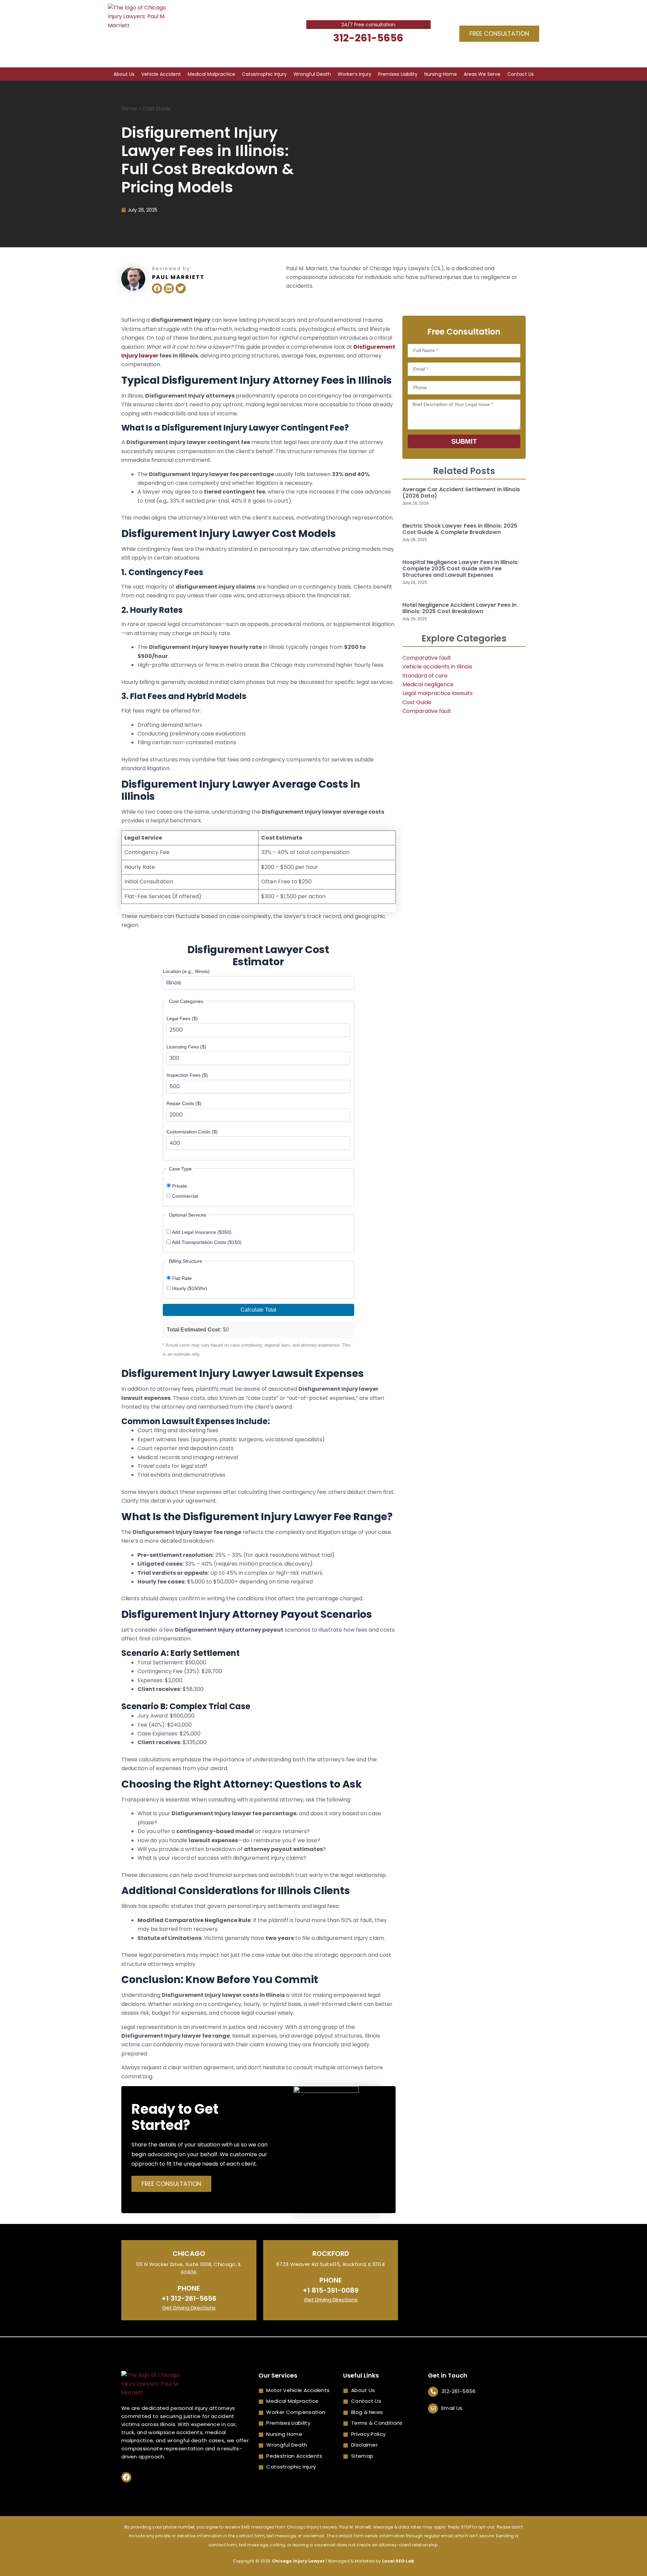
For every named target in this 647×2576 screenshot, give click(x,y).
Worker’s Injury (355, 74)
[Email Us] (433, 2409)
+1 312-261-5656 (189, 2298)
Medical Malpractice (211, 74)
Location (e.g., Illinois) (186, 971)
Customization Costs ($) (192, 1132)
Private (179, 1186)
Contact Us (520, 74)
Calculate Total (258, 1310)
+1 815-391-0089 (331, 2290)
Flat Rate (181, 1278)
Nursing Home (441, 74)
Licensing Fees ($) (186, 1047)
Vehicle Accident (161, 74)
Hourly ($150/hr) (189, 1288)
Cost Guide (157, 109)
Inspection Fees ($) (187, 1075)
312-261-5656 (368, 38)
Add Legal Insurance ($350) (201, 1232)
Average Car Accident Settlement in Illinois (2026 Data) (461, 493)
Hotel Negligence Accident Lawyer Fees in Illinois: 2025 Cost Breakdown (459, 608)
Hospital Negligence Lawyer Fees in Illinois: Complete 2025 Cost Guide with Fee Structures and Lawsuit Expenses (460, 569)
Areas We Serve (482, 74)
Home (129, 109)
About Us (124, 74)
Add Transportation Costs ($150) (206, 1242)
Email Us (452, 2408)
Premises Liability (398, 74)
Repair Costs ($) (184, 1103)
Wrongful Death (312, 74)
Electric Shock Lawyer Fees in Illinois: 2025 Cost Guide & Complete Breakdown (460, 529)
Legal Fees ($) (182, 1018)
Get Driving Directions (189, 2308)
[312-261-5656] (433, 2392)
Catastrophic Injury (264, 74)
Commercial (184, 1196)
